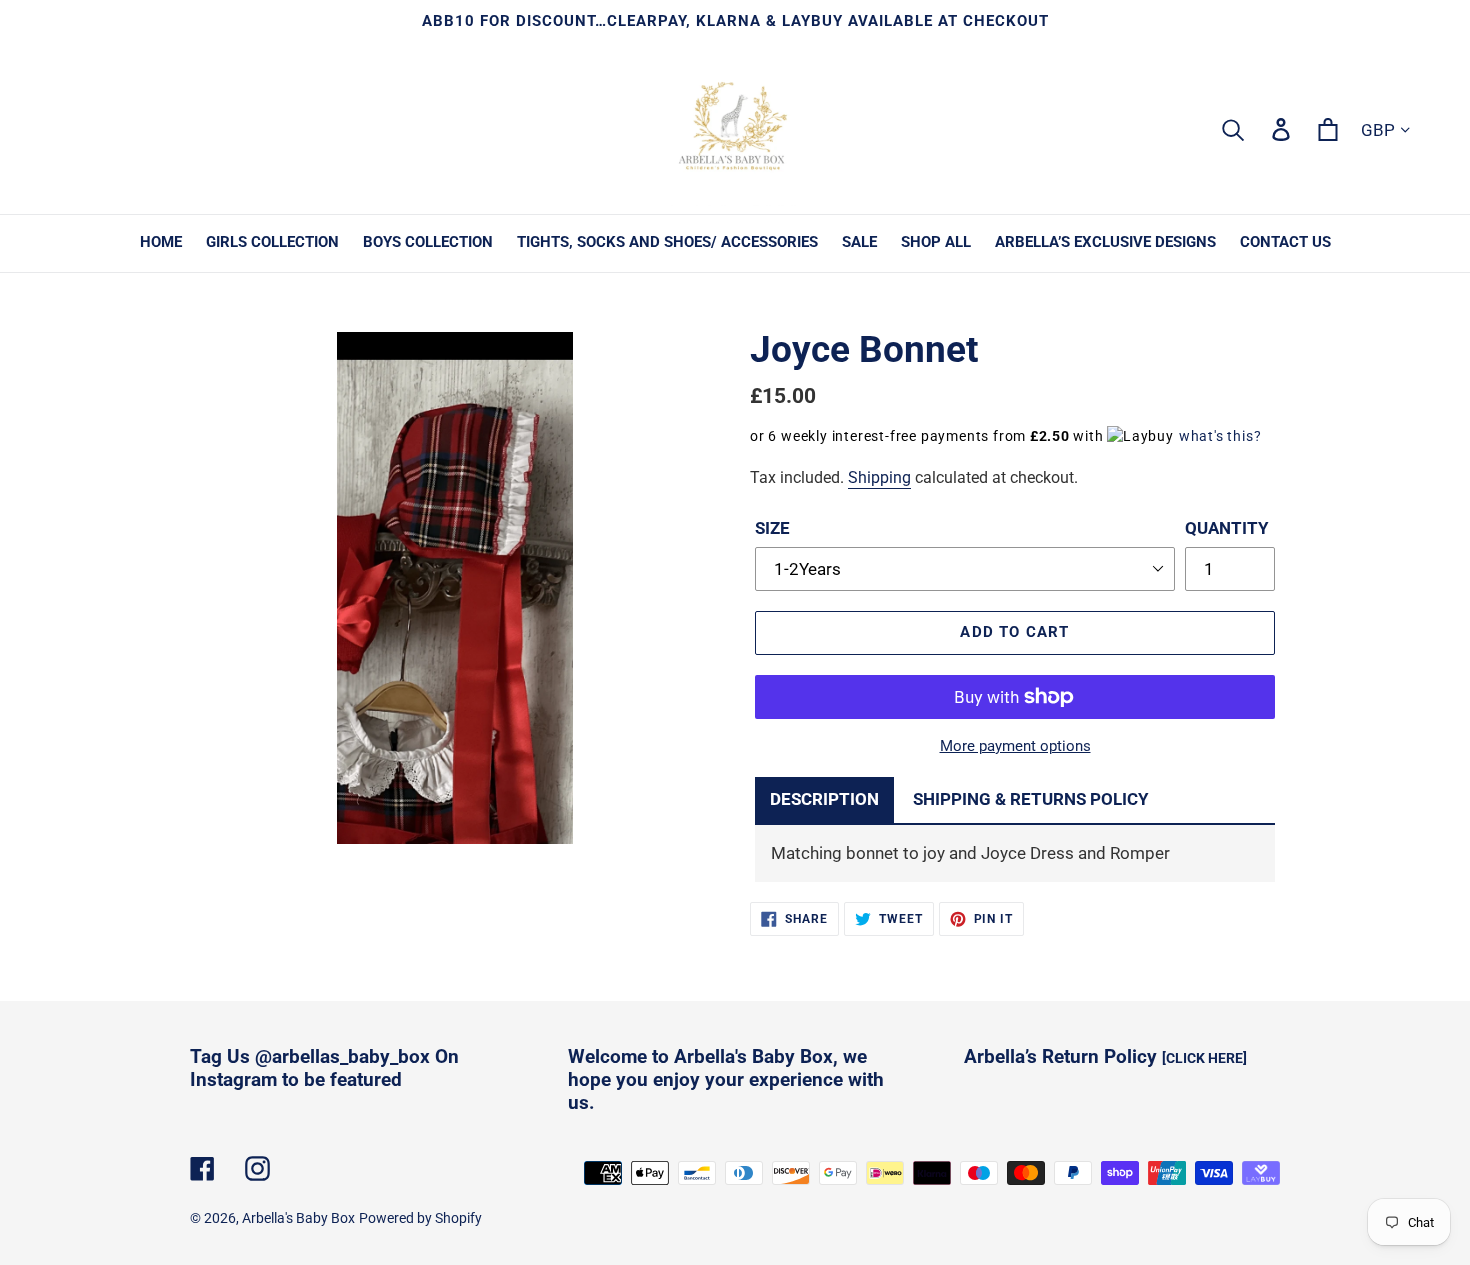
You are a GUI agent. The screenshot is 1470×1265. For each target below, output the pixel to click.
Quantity (1227, 528)
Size (772, 528)
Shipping (879, 477)
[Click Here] (1204, 1058)
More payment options (1015, 746)
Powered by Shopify (420, 1218)
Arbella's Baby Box (298, 1218)
